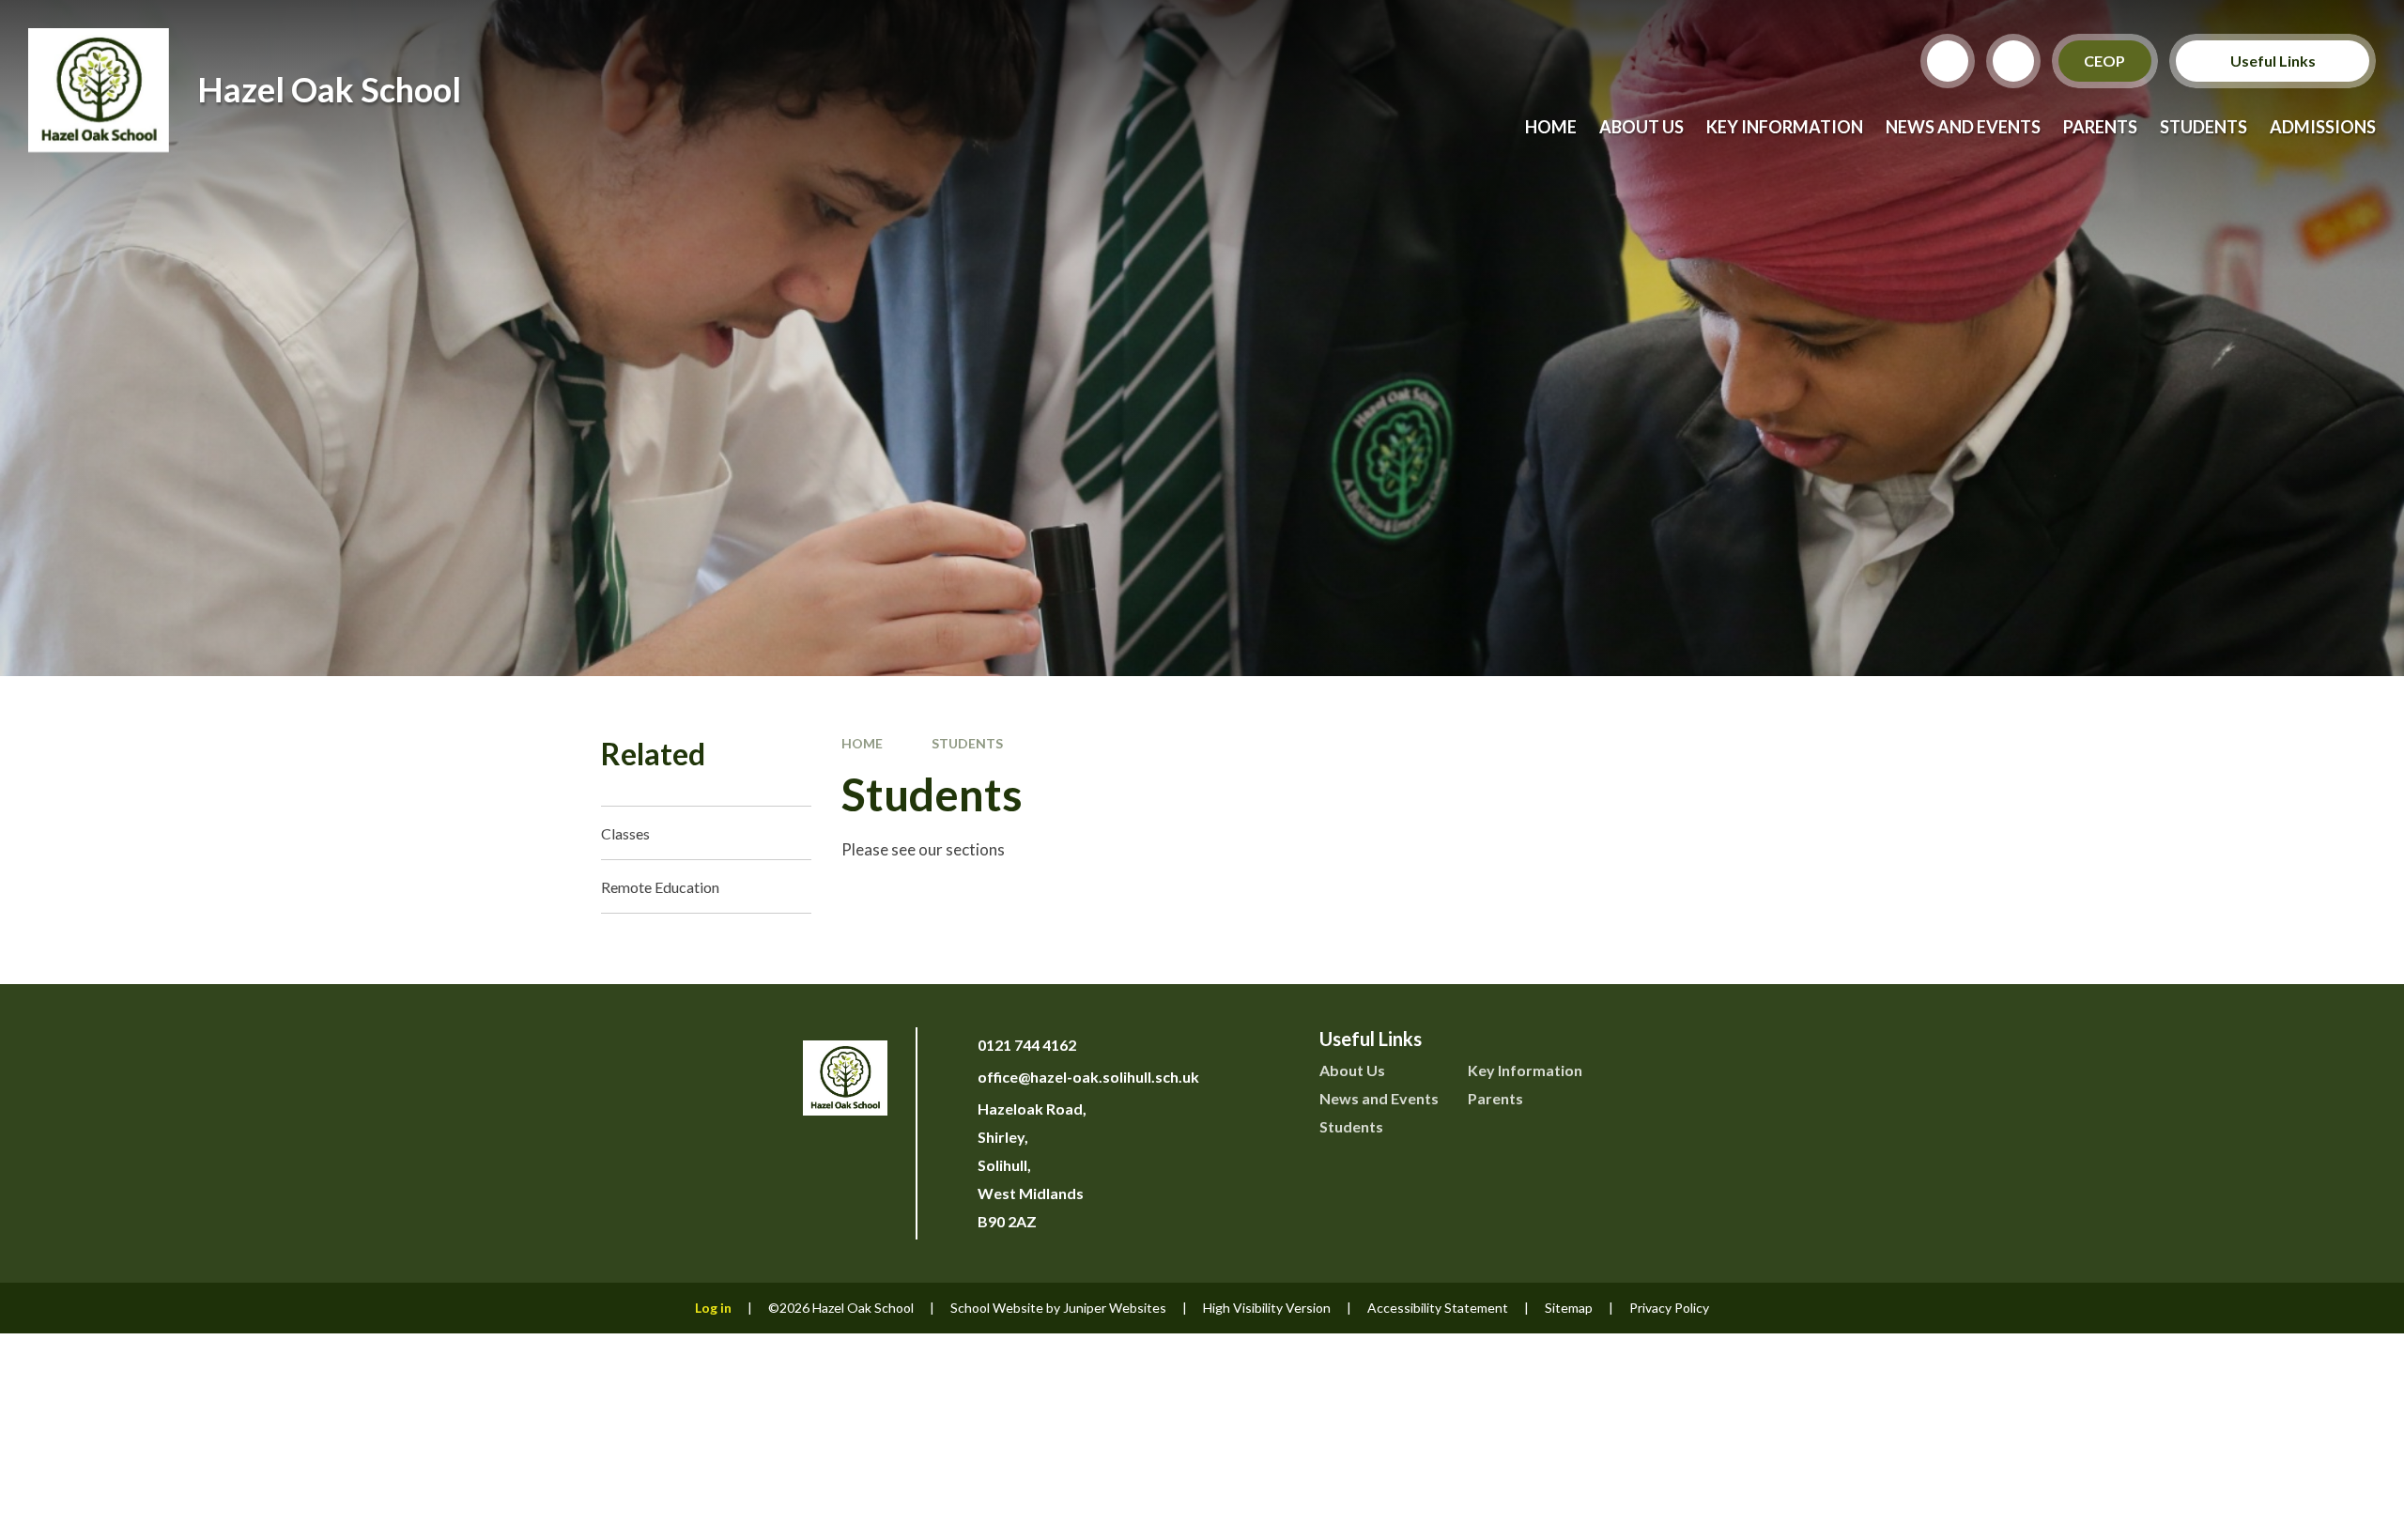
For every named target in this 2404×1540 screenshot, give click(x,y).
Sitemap (1569, 1308)
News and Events (1379, 1098)
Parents (1495, 1098)
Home (862, 743)
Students (967, 743)
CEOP (2105, 61)
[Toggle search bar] (1948, 61)
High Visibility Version (1267, 1308)
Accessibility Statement (1438, 1308)
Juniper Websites (1115, 1308)
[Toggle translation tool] (2013, 61)
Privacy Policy (1669, 1308)
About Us (1352, 1070)
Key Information (1525, 1070)
